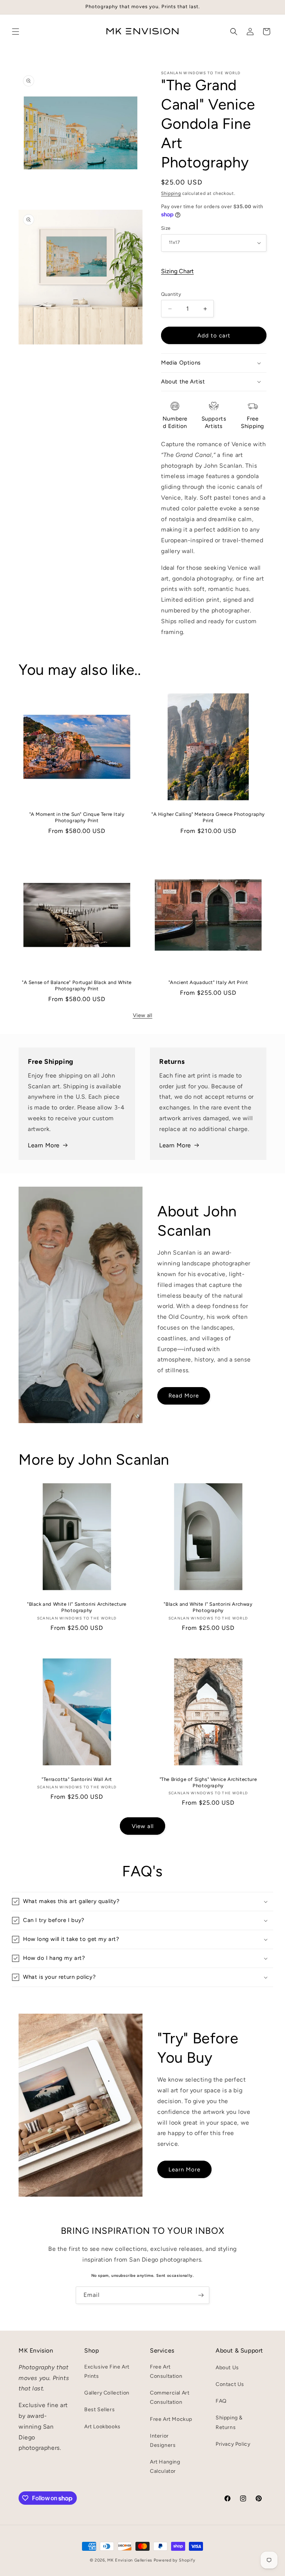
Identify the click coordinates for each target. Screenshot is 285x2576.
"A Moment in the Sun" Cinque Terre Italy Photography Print (77, 817)
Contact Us (230, 2384)
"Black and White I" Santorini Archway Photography (208, 1607)
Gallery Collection (107, 2393)
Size (166, 228)
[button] (16, 32)
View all (143, 1015)
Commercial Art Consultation (170, 2397)
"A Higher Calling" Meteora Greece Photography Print (208, 817)
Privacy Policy (233, 2444)
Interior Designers (163, 2441)
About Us (227, 2368)
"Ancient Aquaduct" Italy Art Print (208, 982)
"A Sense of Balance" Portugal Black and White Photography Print (77, 985)
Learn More (44, 1145)
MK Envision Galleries (130, 2560)
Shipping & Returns (229, 2422)
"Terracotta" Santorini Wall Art (77, 1779)
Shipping (171, 193)
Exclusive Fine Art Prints (107, 2371)
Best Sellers (99, 2410)
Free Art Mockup (171, 2419)
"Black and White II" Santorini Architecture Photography (77, 1607)
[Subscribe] (201, 2295)
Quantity (171, 294)
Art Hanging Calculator (165, 2467)
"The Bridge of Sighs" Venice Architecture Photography (208, 1782)
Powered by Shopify (175, 2560)
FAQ (221, 2401)
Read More (184, 1396)
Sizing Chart (177, 271)
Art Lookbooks (102, 2427)
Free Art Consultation (166, 2371)
